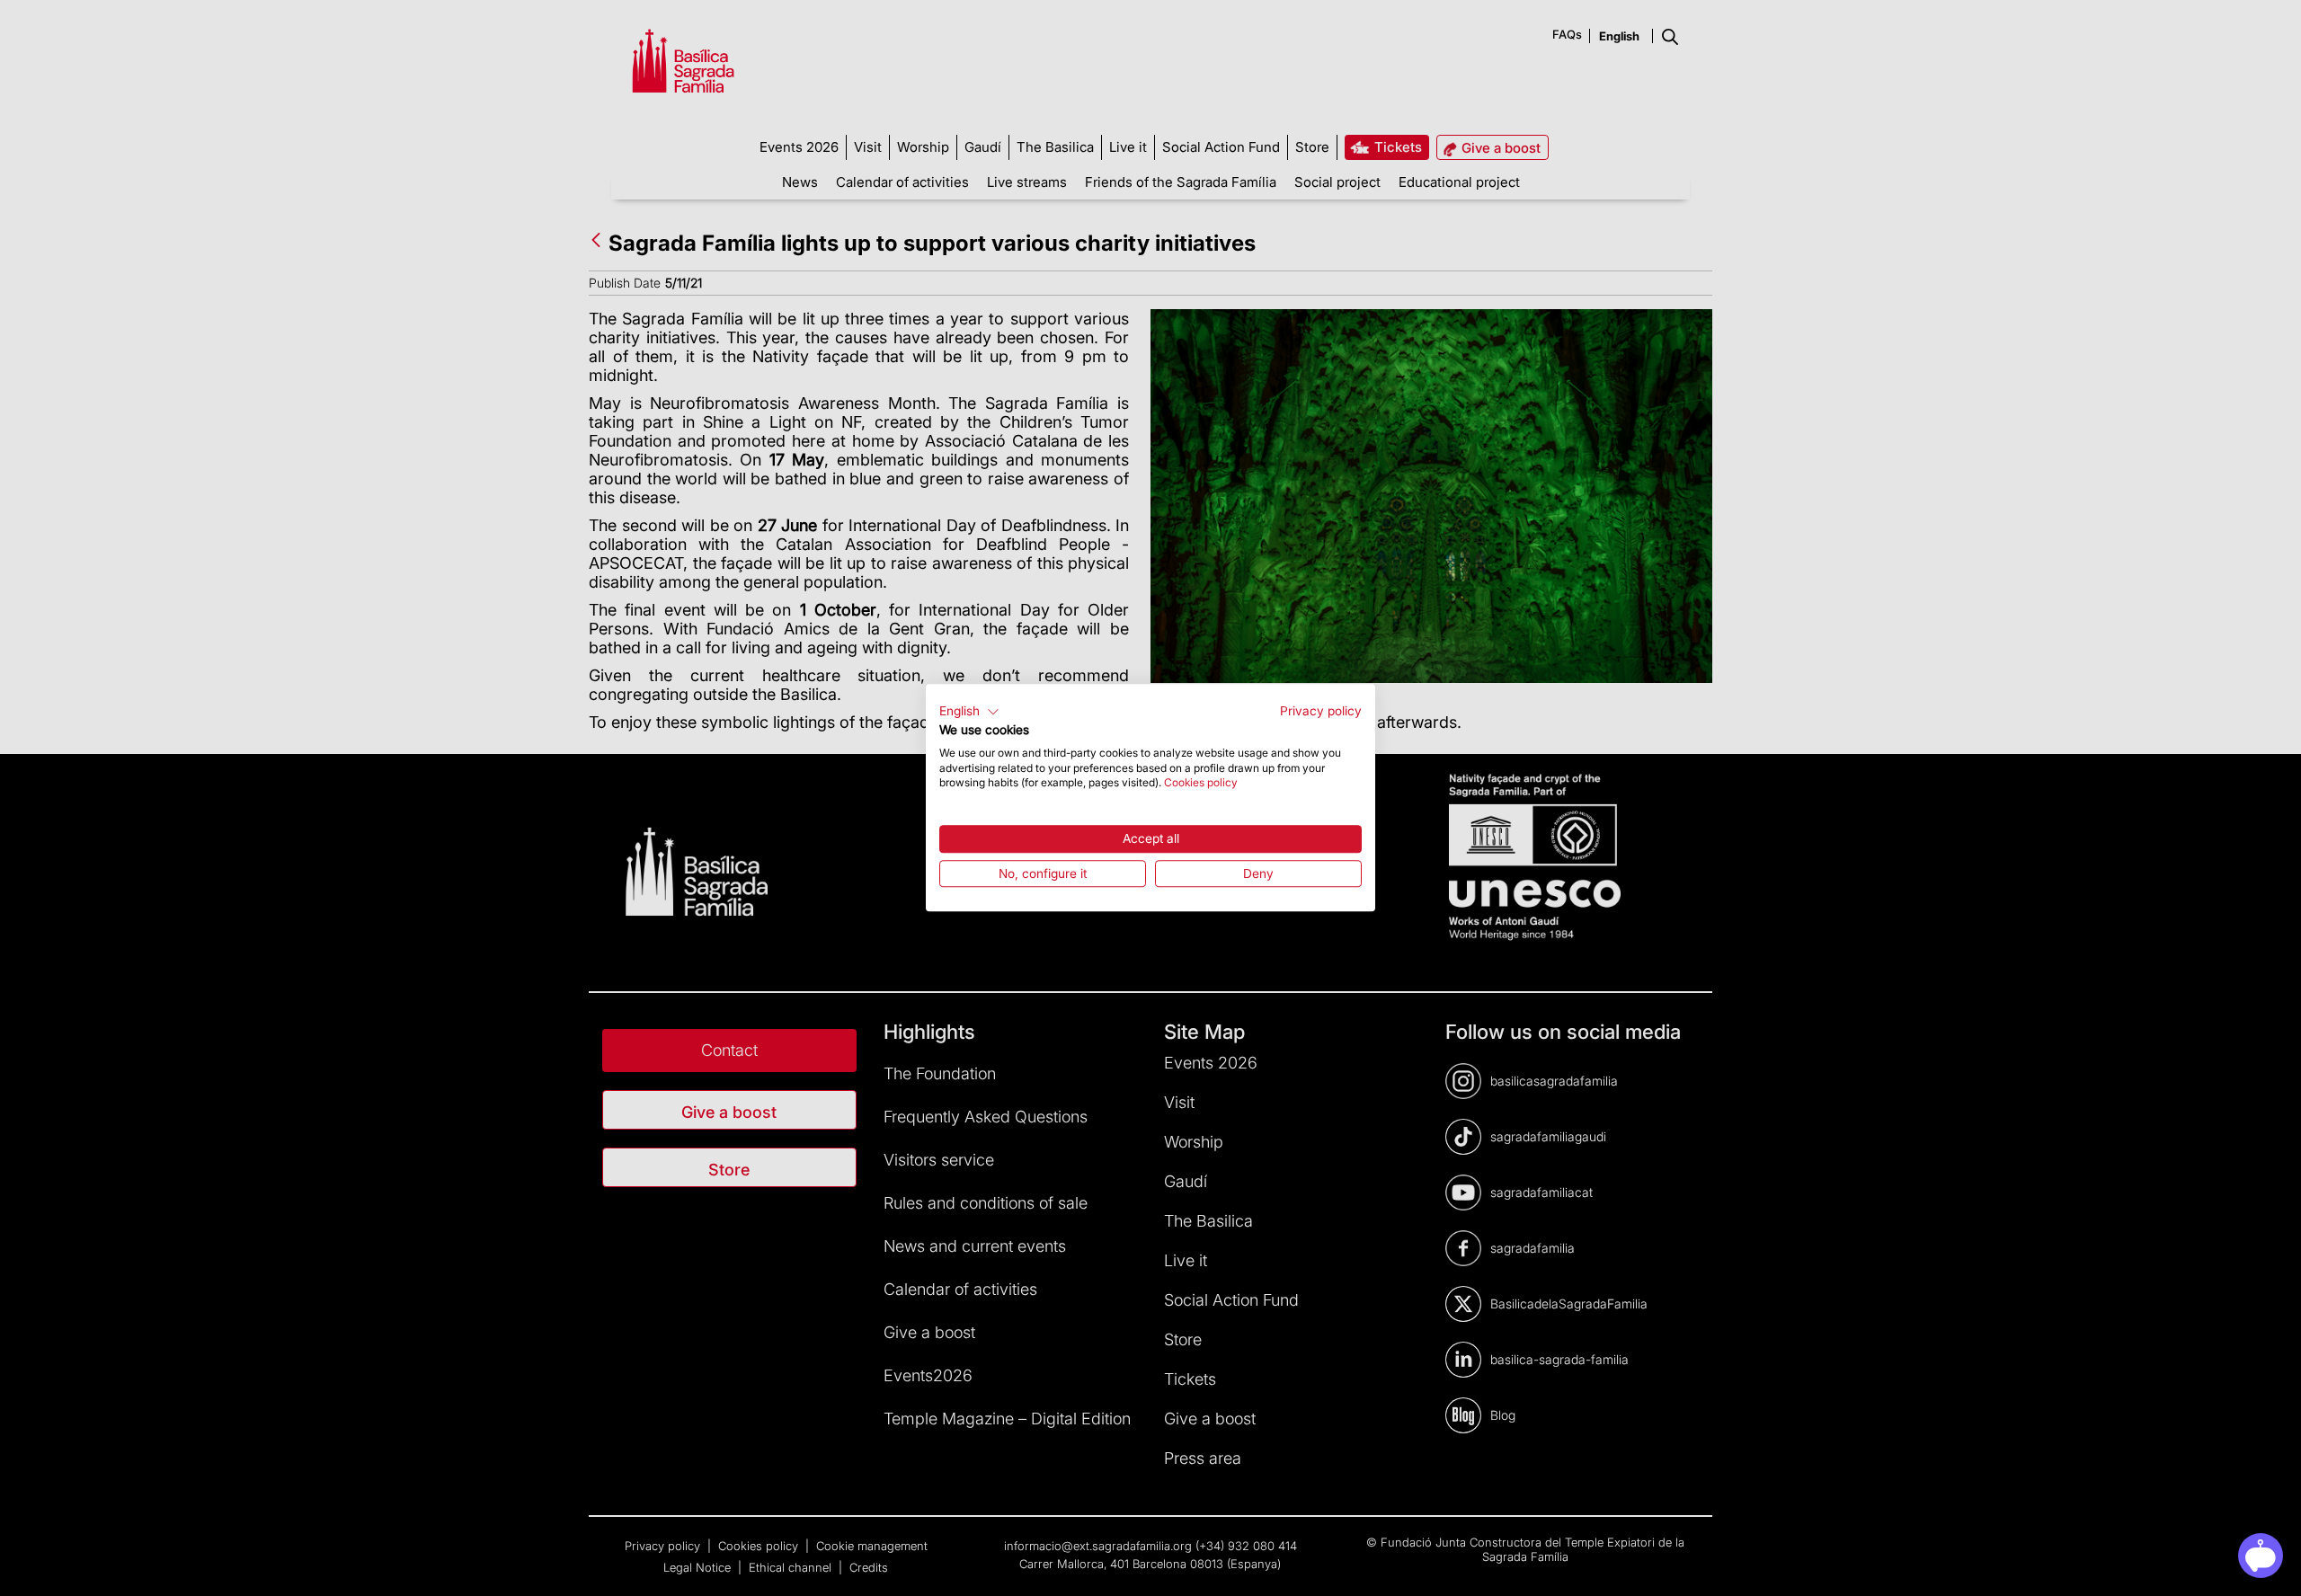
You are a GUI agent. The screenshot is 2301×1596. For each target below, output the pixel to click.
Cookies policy (1201, 783)
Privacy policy (1321, 711)
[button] (969, 712)
